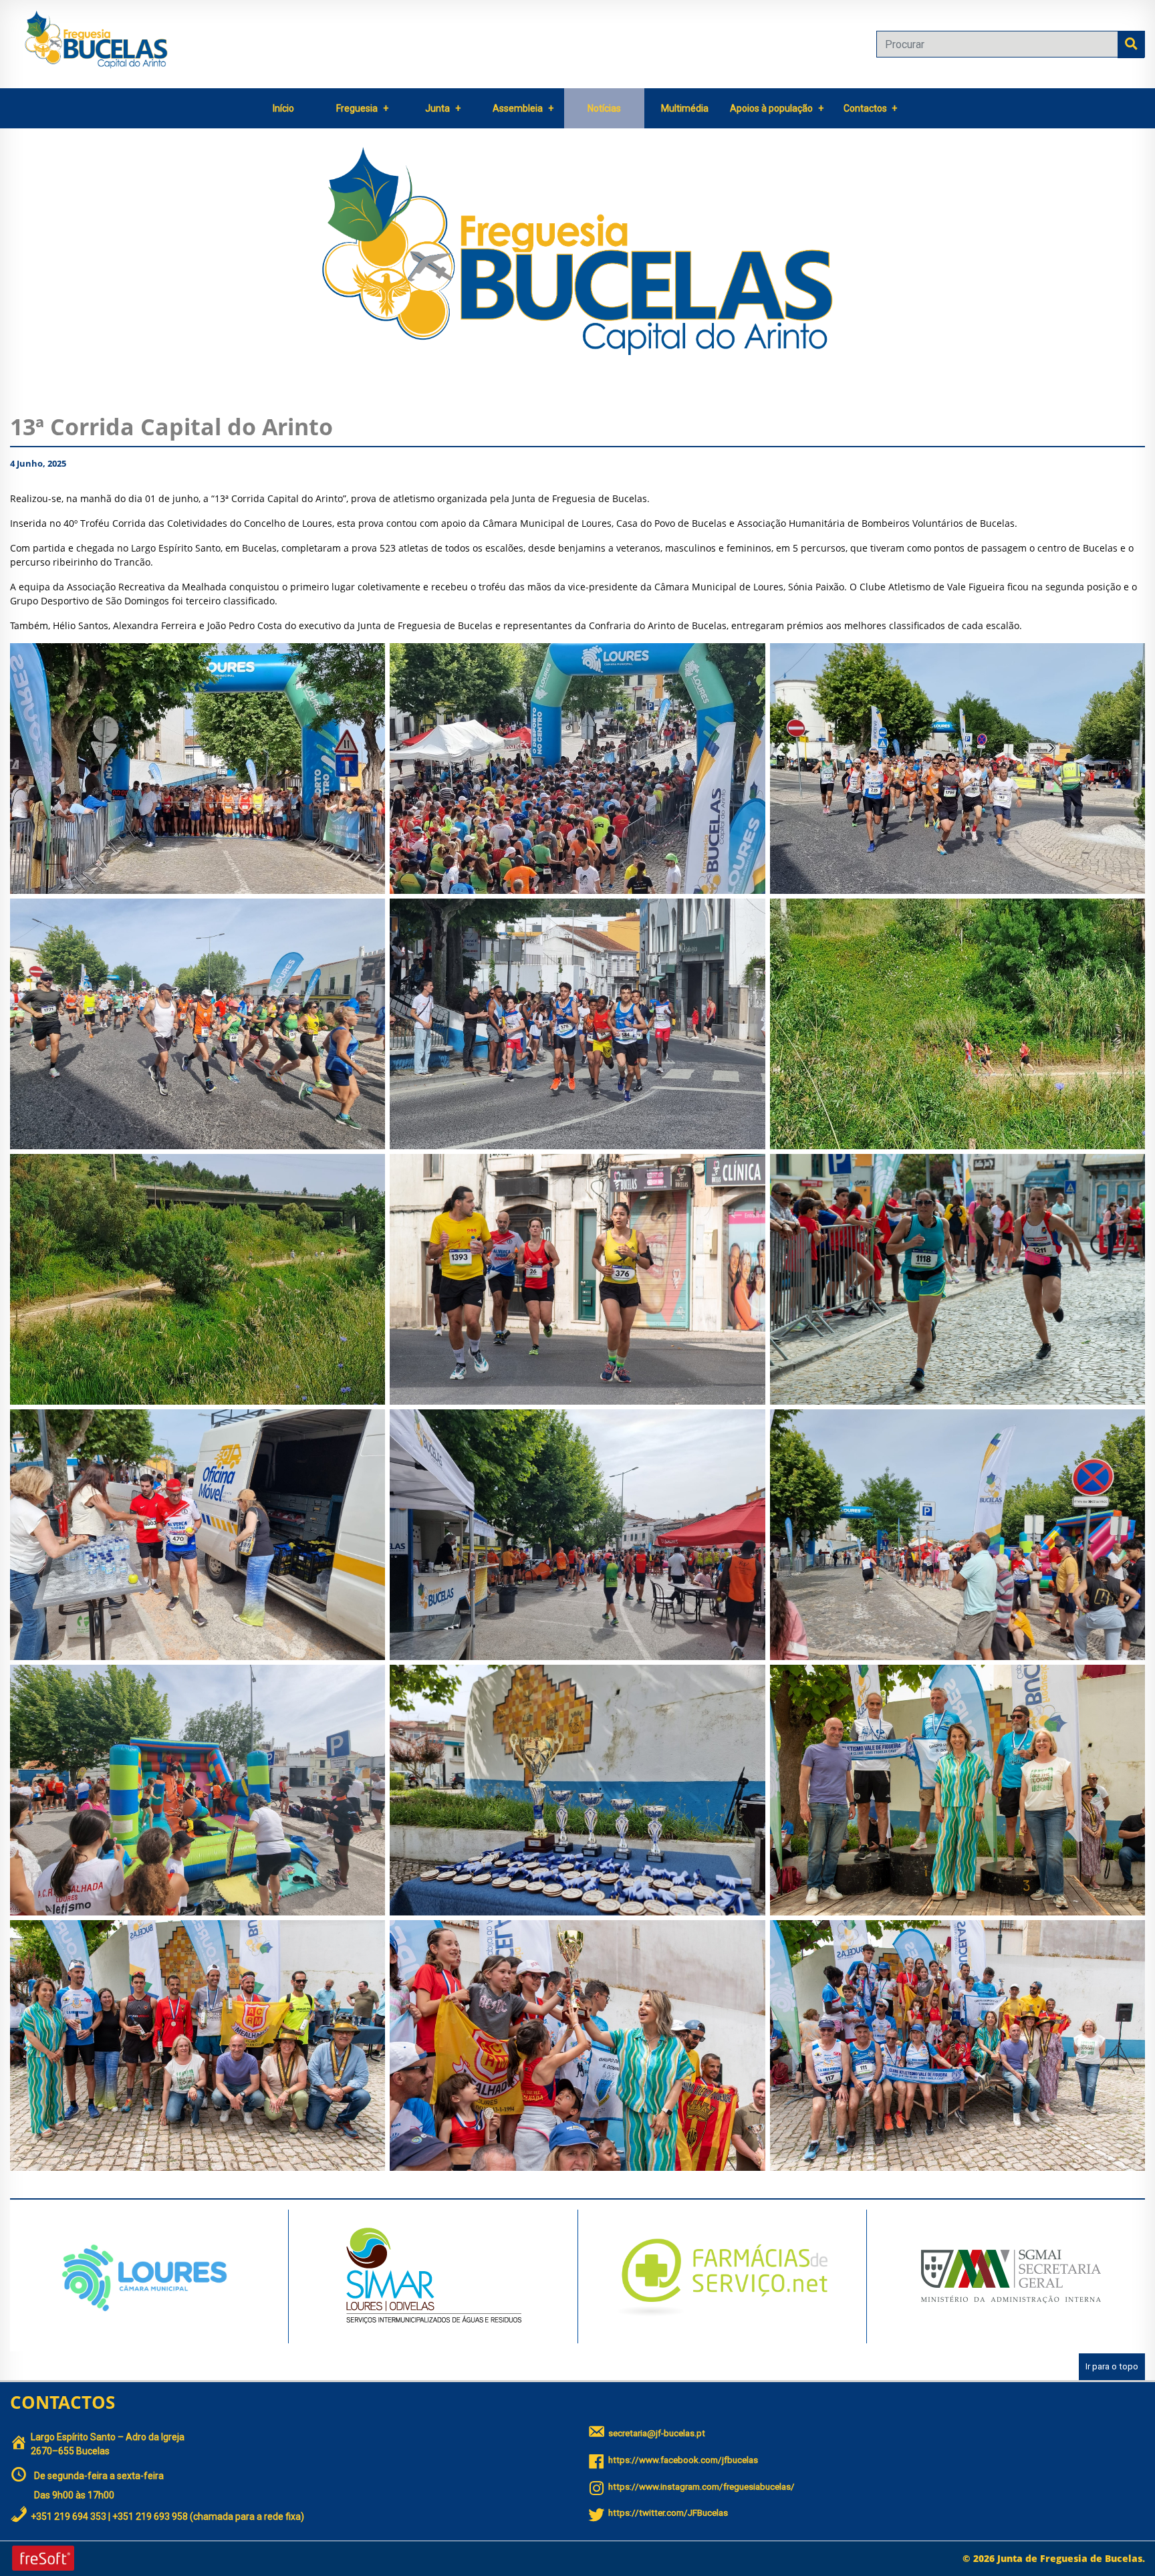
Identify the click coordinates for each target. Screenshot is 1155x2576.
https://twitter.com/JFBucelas (668, 2513)
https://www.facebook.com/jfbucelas (683, 2460)
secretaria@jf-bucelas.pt (657, 2433)
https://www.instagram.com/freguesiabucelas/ (701, 2487)
